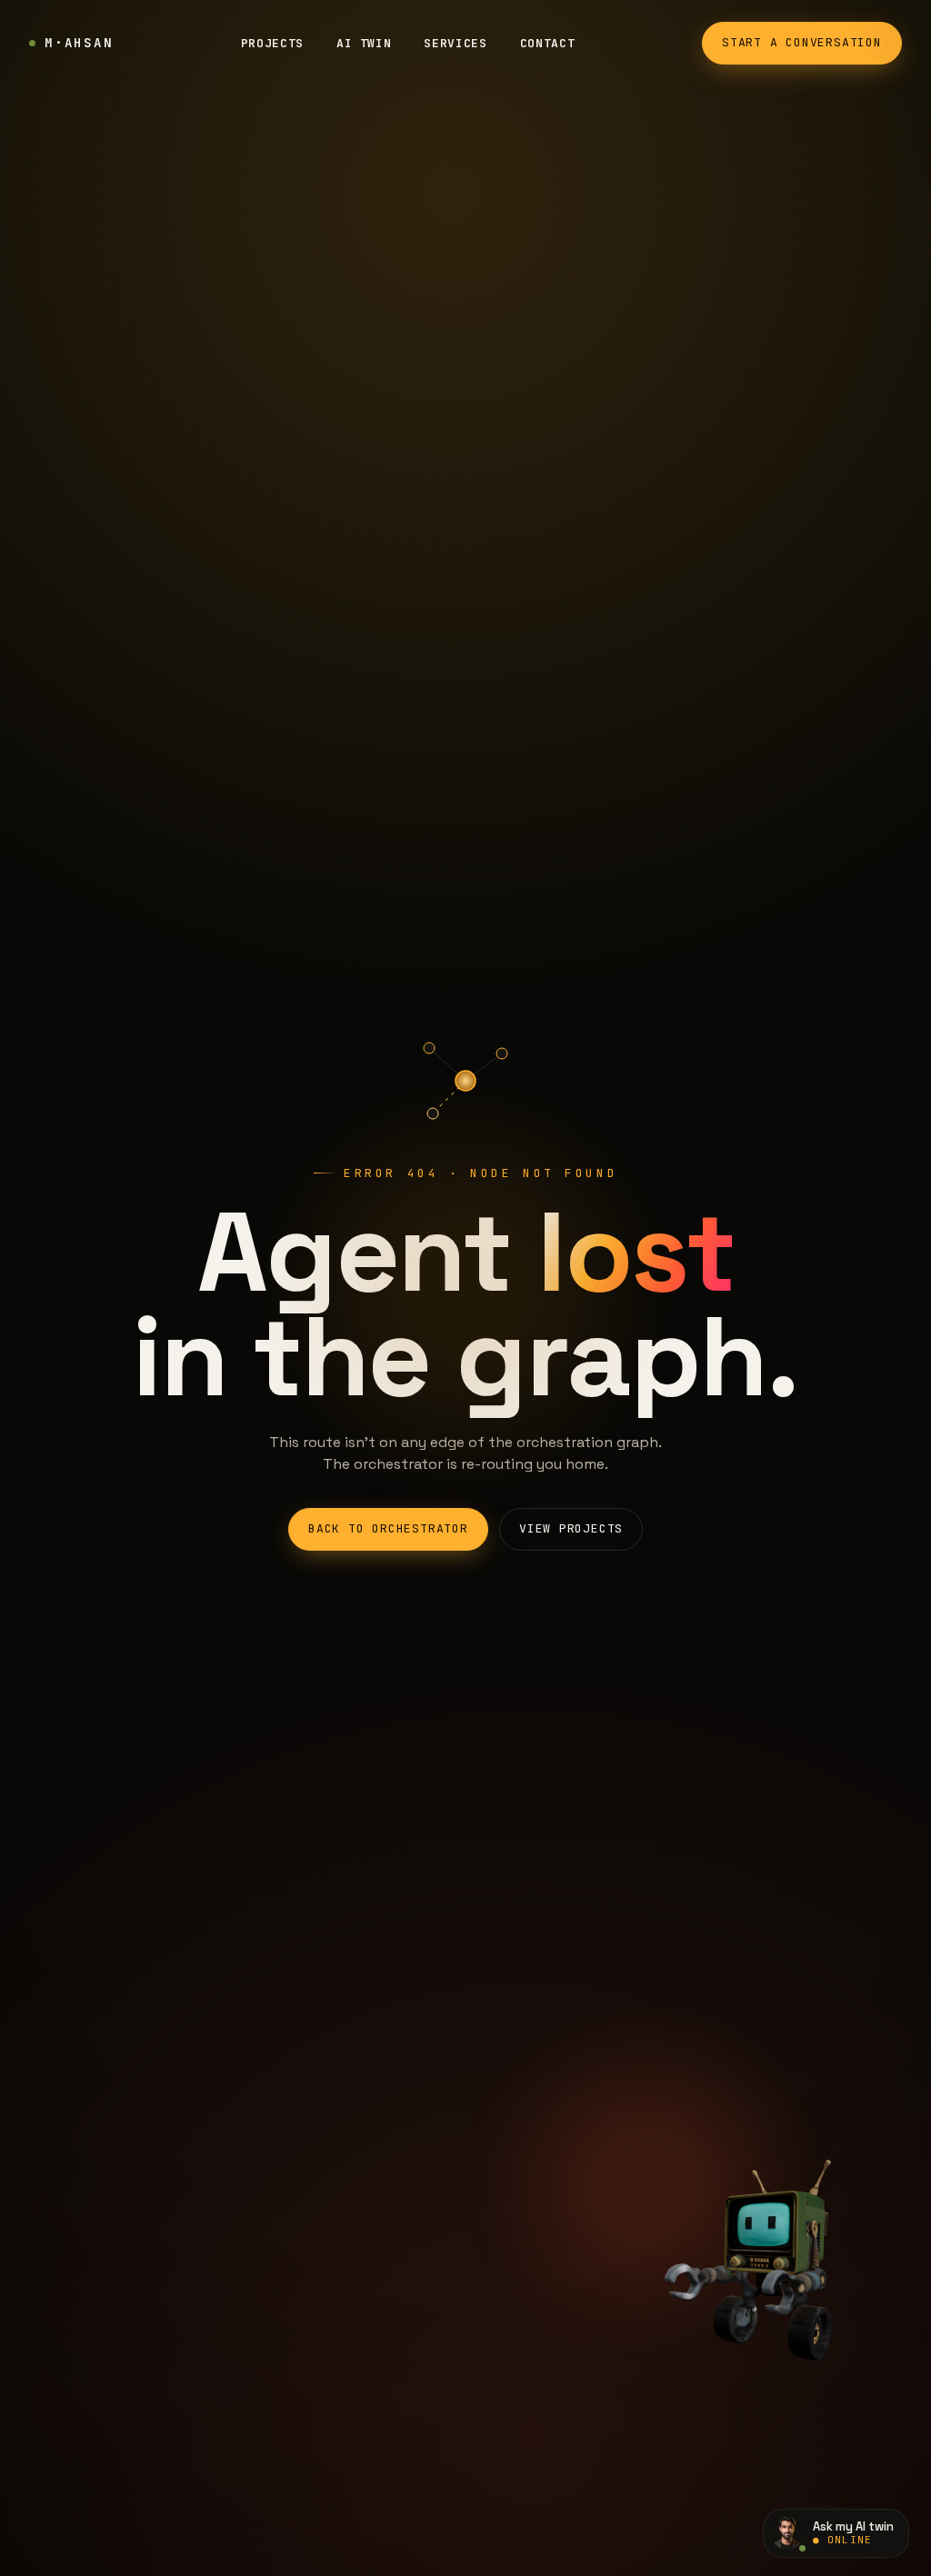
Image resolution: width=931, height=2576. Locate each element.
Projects (272, 43)
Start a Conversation (802, 42)
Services (455, 43)
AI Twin (364, 43)
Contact (548, 43)
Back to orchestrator (388, 1528)
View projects (571, 1528)
